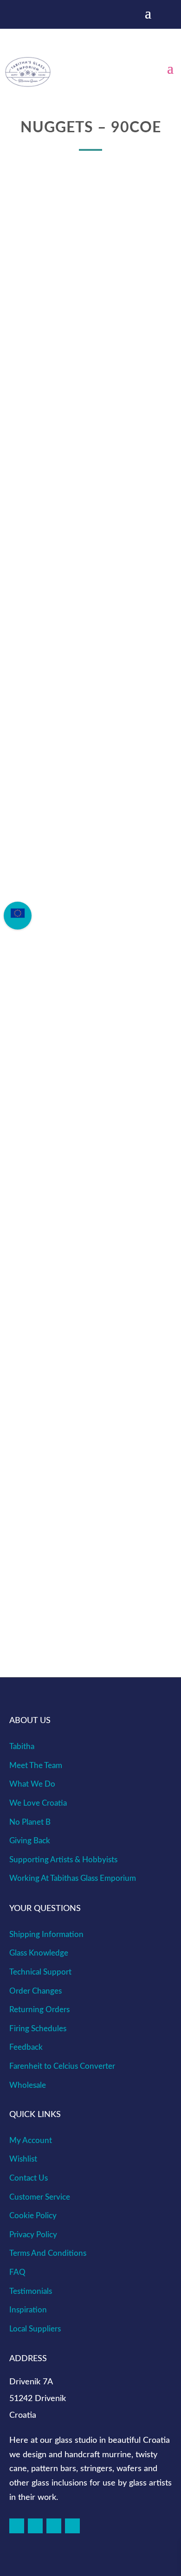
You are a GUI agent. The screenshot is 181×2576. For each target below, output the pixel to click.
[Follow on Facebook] (17, 2526)
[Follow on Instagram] (35, 2526)
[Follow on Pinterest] (54, 2526)
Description (66, 742)
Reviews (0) (62, 761)
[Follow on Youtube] (72, 2526)
